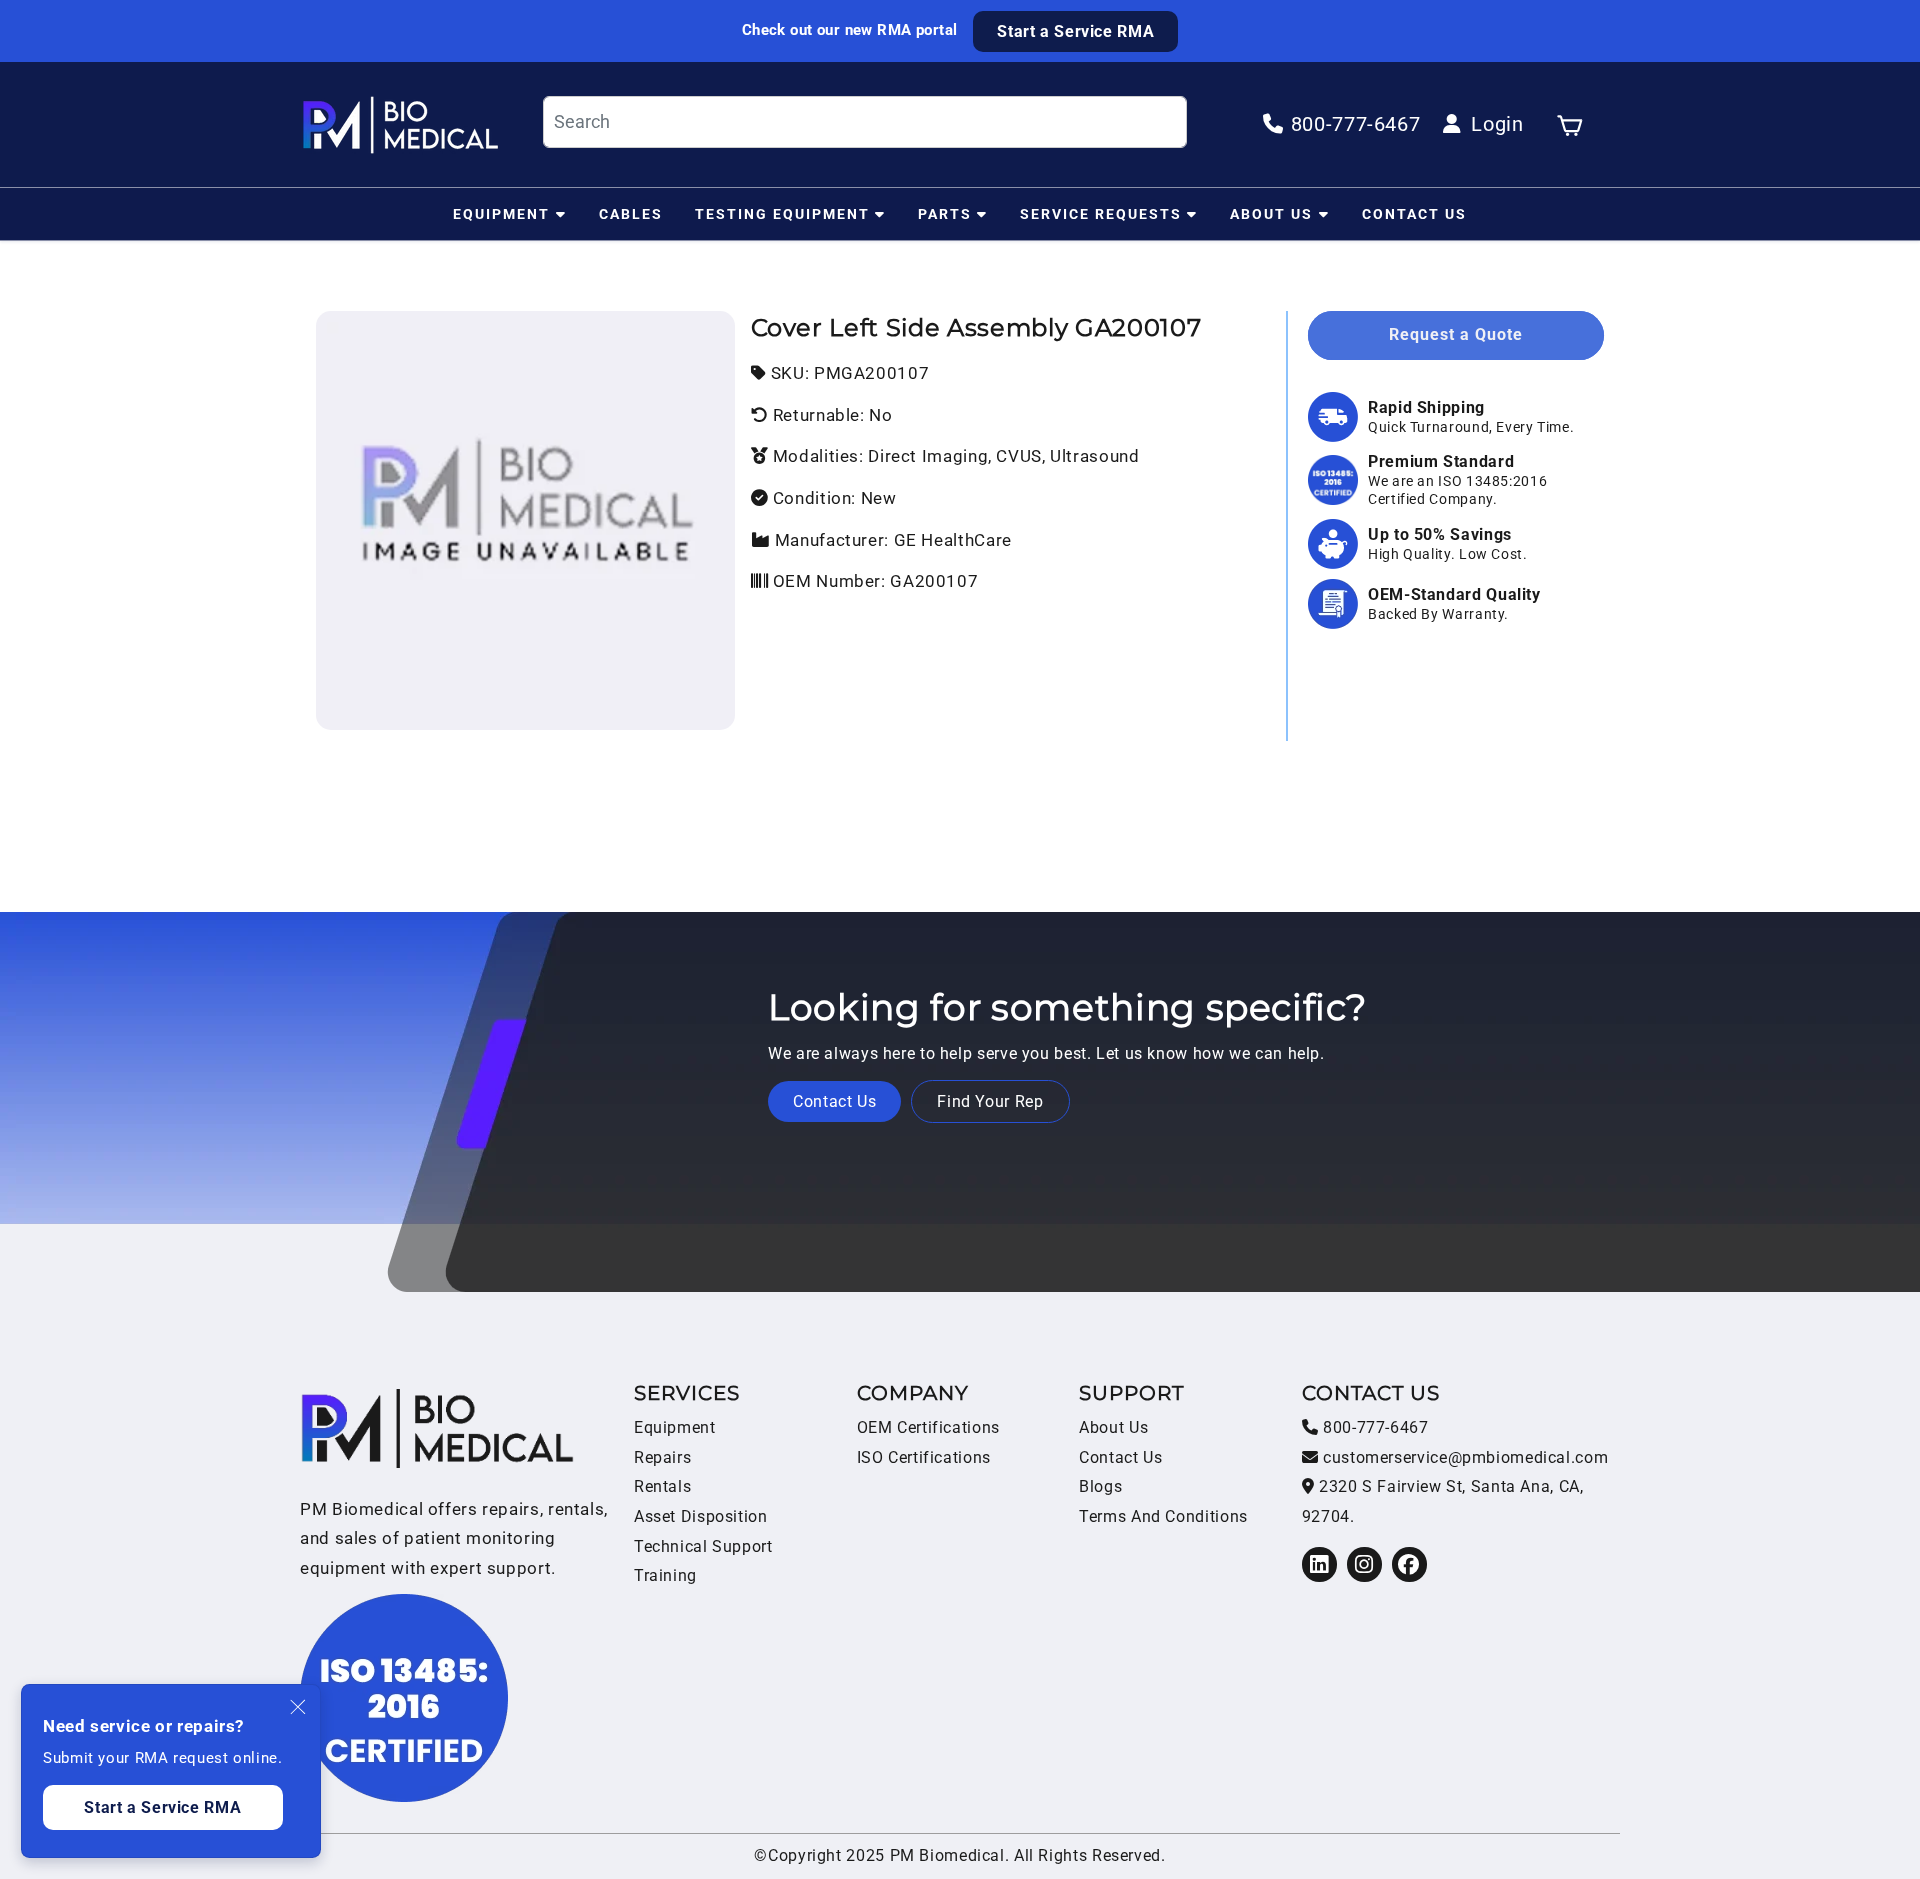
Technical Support (703, 1546)
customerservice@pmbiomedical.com (1463, 1457)
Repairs (662, 1457)
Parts (945, 213)
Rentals (662, 1486)
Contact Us (1414, 213)
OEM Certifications (928, 1427)
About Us (1271, 213)
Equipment (501, 213)
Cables (631, 213)
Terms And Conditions (1163, 1516)
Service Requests (1101, 213)
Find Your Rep (990, 1101)
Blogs (1100, 1486)
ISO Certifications (924, 1457)
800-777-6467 (1373, 1427)
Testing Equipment (782, 213)
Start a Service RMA (1075, 31)
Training (665, 1575)
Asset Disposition (701, 1516)
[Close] (299, 1707)
